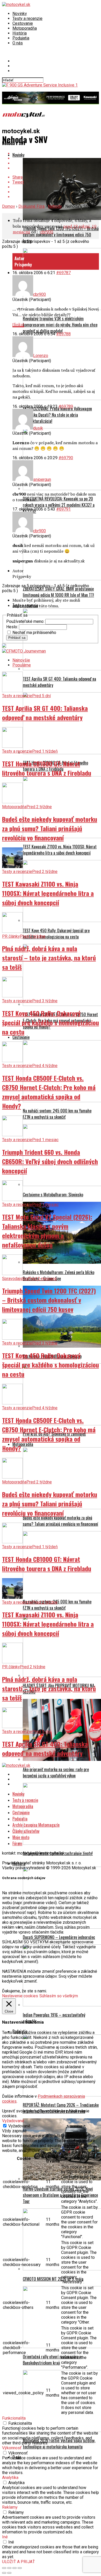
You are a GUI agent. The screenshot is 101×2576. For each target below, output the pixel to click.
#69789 (66, 401)
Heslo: (13, 622)
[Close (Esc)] (4, 2563)
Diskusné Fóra (31, 201)
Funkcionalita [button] (14, 2413)
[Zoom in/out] (20, 2563)
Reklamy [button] (10, 2502)
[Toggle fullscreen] (15, 2563)
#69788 (63, 329)
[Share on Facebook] (56, 149)
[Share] (9, 2563)
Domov (9, 201)
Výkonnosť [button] (12, 2443)
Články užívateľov (26, 1826)
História (20, 33)
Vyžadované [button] (13, 2116)
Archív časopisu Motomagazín (36, 1820)
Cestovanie (23, 23)
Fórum (17, 1839)
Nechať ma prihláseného (34, 628)
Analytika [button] (10, 2473)
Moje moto (21, 1832)
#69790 (66, 453)
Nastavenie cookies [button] (20, 1991)
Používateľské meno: (26, 617)
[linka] (18, 320)
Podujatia (21, 38)
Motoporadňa (25, 28)
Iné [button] (5, 2532)
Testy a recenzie (27, 18)
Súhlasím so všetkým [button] (59, 1991)
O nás (18, 43)
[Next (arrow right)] (9, 2568)
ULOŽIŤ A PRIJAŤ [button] (19, 2557)
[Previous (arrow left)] (4, 2568)
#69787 (63, 268)
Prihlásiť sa (17, 633)
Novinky (20, 14)
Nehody (55, 201)
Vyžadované (19, 2121)
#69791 (63, 504)
